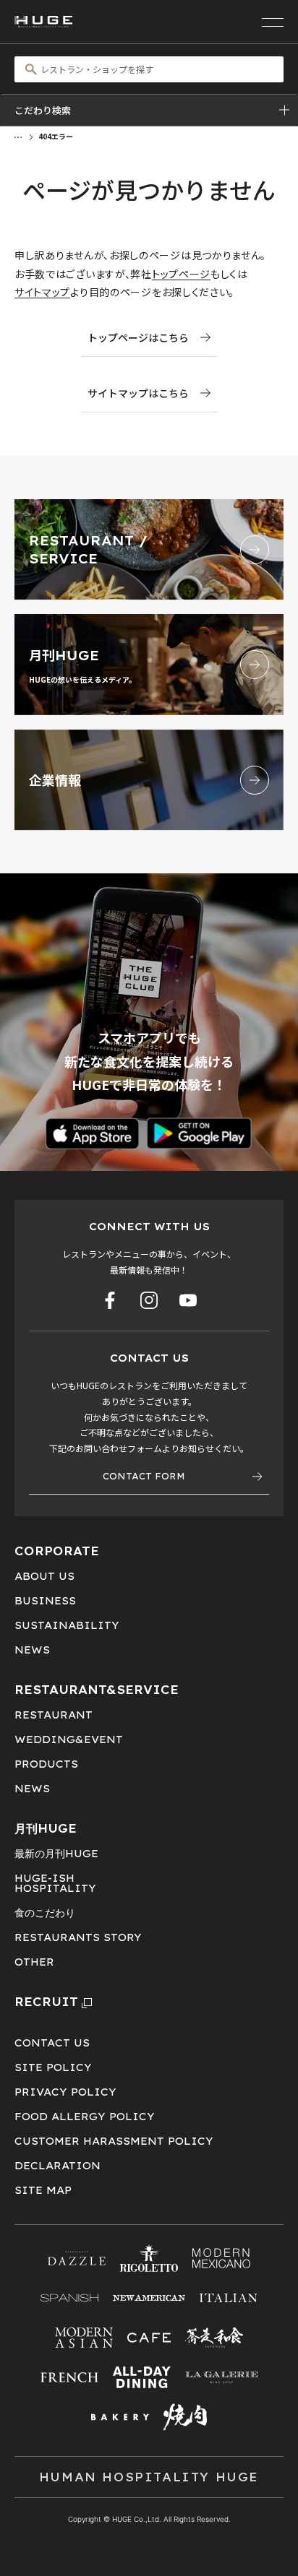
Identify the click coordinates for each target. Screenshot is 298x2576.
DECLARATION (58, 2166)
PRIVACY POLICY (65, 2092)
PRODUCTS (46, 1764)
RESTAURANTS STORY (78, 1937)
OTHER (34, 1962)
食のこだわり (45, 1913)
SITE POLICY (53, 2067)
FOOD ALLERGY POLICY (85, 2117)
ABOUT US (44, 1576)
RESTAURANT (54, 1715)
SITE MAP (43, 2190)
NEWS (32, 1650)
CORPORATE (57, 1551)
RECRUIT (46, 2002)
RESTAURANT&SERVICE (97, 1690)
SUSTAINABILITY (67, 1625)
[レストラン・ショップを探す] (149, 69)
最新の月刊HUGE (56, 1854)
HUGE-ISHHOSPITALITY (55, 1883)
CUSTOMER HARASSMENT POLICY (114, 2141)
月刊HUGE (46, 1828)
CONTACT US (52, 2043)
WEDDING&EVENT (69, 1739)
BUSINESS (45, 1601)
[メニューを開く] (273, 22)
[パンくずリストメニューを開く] (18, 136)
